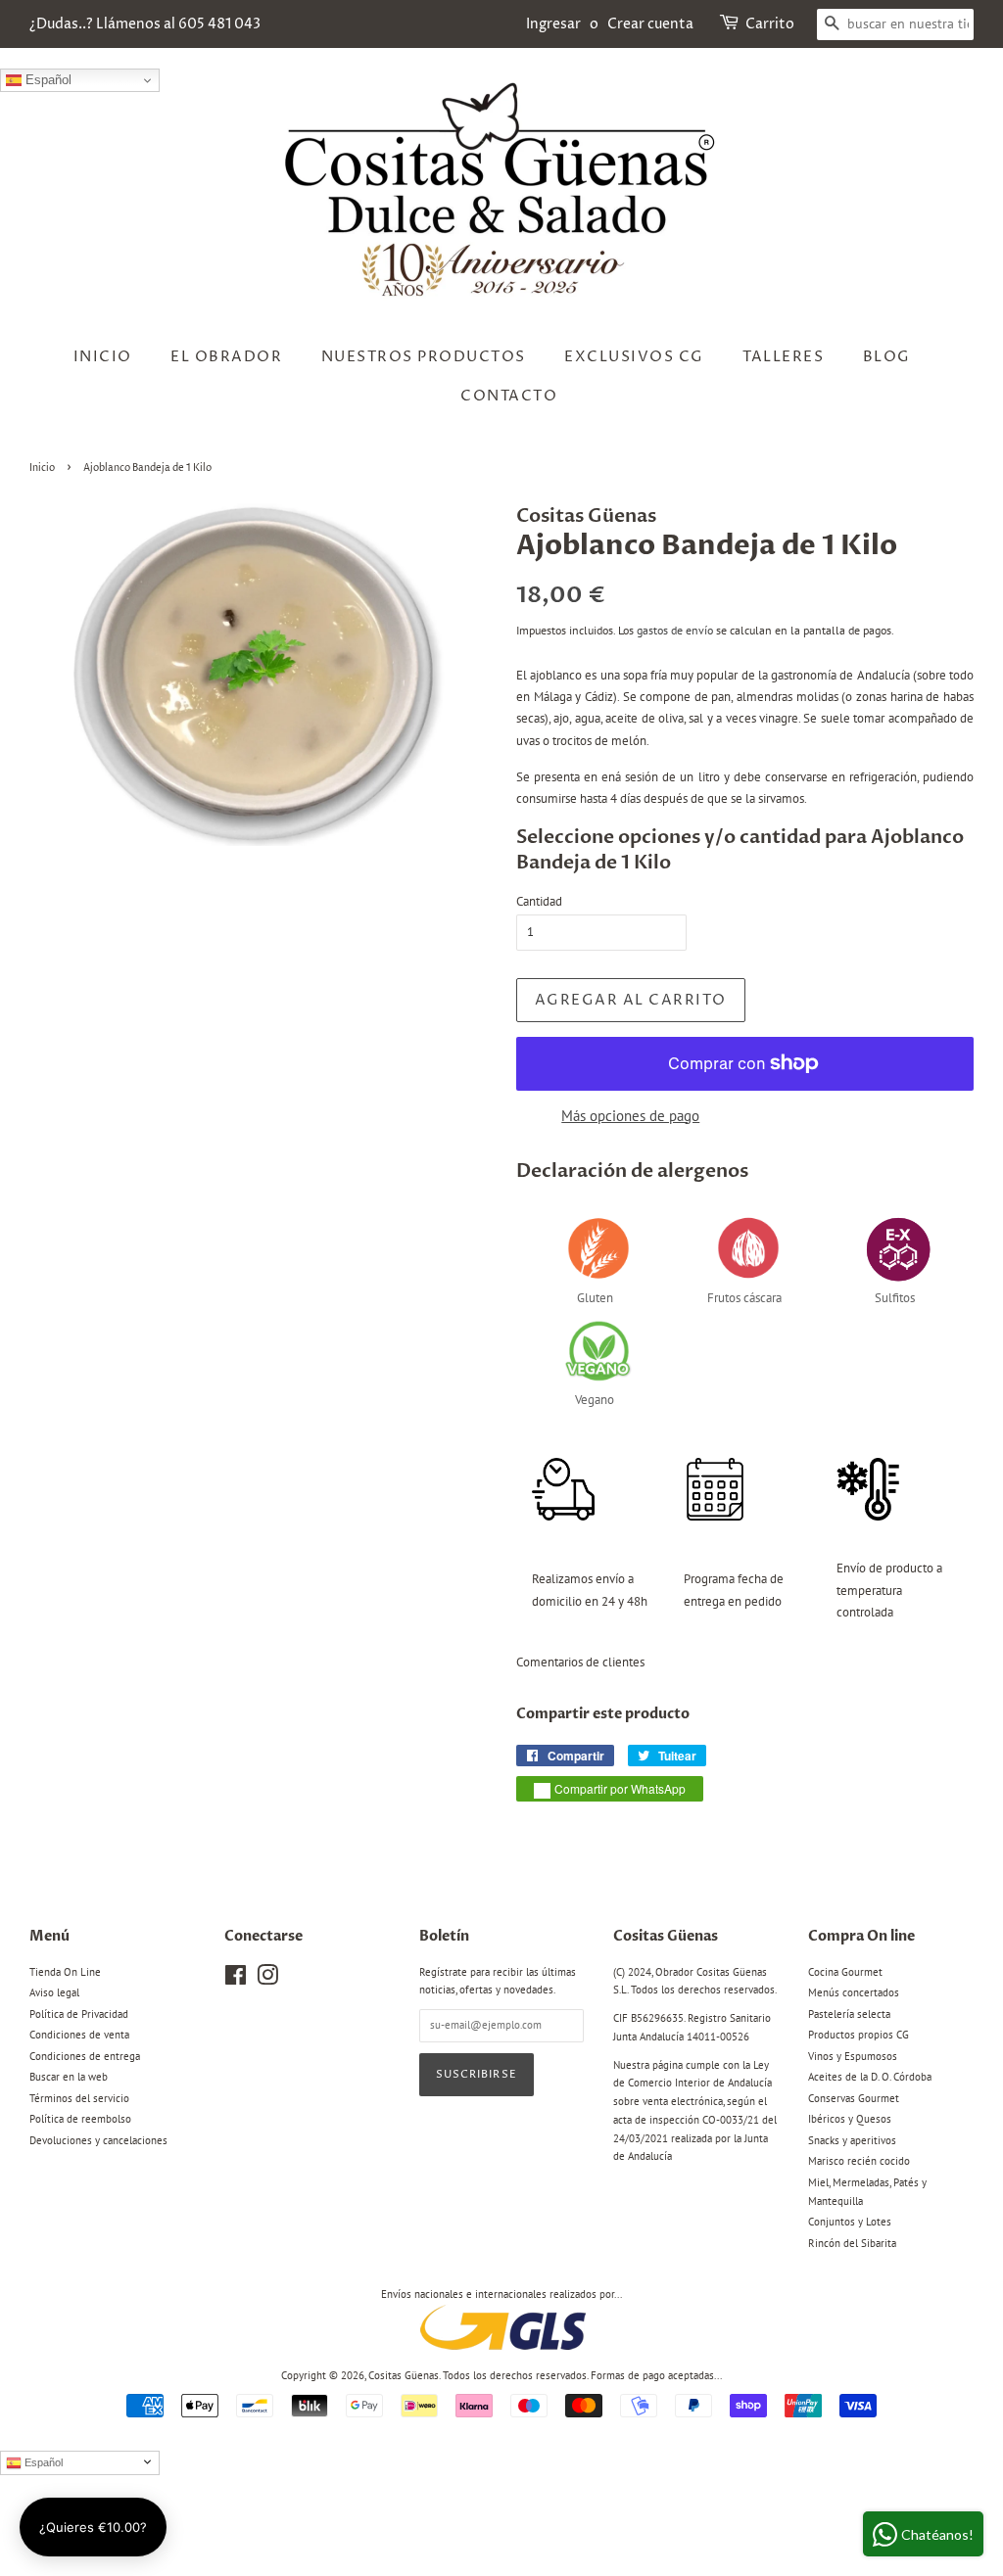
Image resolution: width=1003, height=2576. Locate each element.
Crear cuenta (650, 24)
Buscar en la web (69, 2077)
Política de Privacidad (79, 2014)
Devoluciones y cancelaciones (98, 2140)
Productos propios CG (859, 2035)
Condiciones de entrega (85, 2056)
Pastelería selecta (849, 2014)
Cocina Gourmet (845, 1972)
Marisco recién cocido (859, 2161)
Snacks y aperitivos (852, 2140)
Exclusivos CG (634, 357)
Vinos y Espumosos (853, 2056)
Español (47, 80)
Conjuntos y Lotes (850, 2222)
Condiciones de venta (79, 2035)
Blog (887, 357)
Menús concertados (854, 1992)
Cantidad (539, 901)
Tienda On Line (65, 1972)
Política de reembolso (80, 2119)
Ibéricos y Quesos (850, 2119)
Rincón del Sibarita (852, 2243)
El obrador (226, 357)
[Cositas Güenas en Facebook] (236, 1980)
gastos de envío (675, 630)
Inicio (103, 357)
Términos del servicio (79, 2098)
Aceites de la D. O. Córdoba (870, 2077)
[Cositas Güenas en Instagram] (267, 1980)
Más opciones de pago (630, 1116)
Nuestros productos (424, 357)
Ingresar (553, 24)
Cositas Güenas (404, 2375)
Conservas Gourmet (854, 2098)
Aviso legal (54, 1992)
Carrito (770, 24)
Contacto (509, 396)
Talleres (783, 357)
